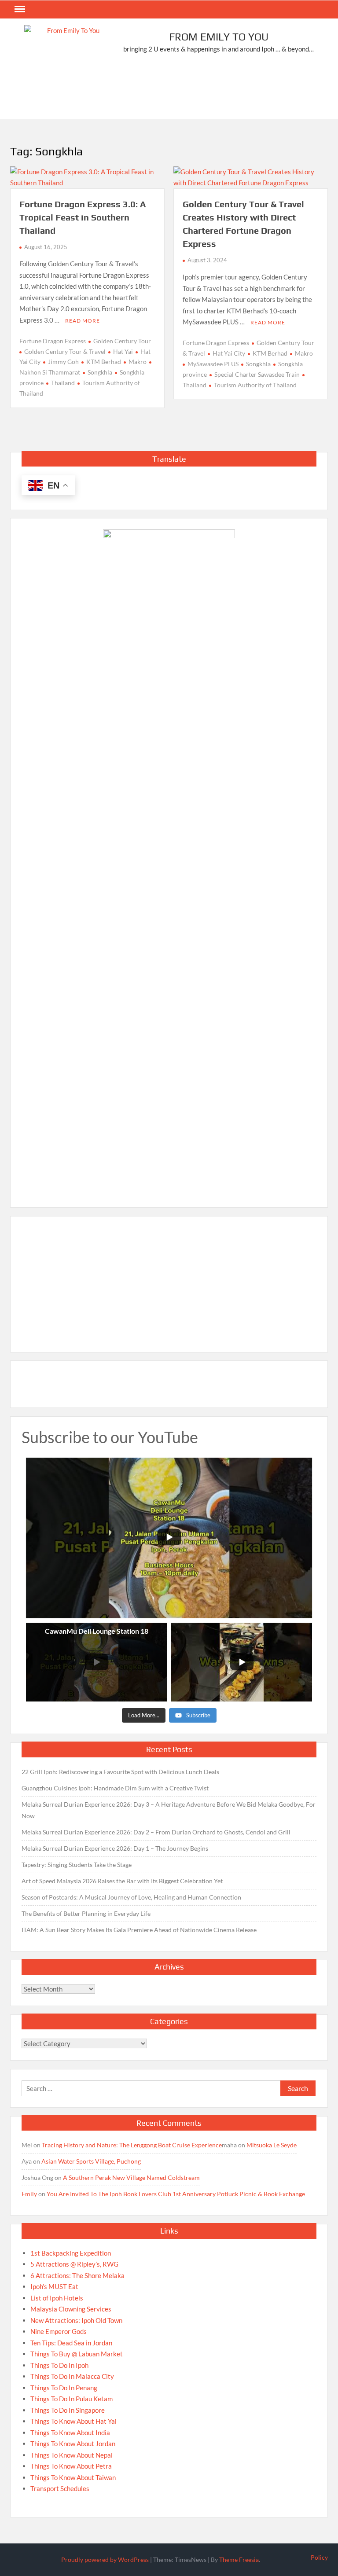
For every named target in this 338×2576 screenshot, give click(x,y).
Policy (319, 2557)
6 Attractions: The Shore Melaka (77, 2275)
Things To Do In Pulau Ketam (72, 2399)
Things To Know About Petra (71, 2466)
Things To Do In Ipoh (59, 2365)
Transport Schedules (60, 2488)
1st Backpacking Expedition (71, 2253)
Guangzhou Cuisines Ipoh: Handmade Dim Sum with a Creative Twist (115, 1788)
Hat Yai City (229, 353)
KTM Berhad (104, 362)
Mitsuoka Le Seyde (272, 2145)
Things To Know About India (70, 2433)
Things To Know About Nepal (72, 2455)
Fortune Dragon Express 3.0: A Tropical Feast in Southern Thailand (83, 217)
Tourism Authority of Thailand (255, 385)
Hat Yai (123, 351)
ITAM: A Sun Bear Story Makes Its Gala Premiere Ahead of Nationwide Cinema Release (139, 1930)
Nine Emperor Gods (59, 2331)
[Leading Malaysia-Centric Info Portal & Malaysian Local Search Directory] (169, 860)
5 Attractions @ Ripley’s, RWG (74, 2264)
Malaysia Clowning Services (71, 2309)
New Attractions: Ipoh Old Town (76, 2320)
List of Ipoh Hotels (57, 2298)
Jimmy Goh (63, 362)
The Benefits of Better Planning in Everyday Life (86, 1913)
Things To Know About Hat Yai (73, 2421)
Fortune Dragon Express (53, 341)
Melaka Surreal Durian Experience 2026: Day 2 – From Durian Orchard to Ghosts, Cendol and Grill (156, 1832)
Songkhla (100, 372)
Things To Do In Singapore (68, 2410)
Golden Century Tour (122, 341)
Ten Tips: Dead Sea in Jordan (71, 2343)
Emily (29, 2194)
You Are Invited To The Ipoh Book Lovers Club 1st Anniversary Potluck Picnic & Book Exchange (176, 2194)
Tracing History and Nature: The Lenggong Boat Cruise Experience (132, 2145)
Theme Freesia (239, 2559)
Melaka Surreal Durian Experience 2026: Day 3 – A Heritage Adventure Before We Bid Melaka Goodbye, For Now (169, 1810)
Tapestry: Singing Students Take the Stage (77, 1865)
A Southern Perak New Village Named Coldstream (131, 2177)
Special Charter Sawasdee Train (257, 374)
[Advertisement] (170, 91)
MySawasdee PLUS (213, 364)
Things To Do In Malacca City (72, 2376)
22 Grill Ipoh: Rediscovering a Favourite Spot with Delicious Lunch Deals (120, 1772)
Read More (83, 321)
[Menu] (19, 9)
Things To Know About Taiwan (73, 2477)
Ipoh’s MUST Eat (54, 2286)
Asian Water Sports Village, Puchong (91, 2161)
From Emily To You (219, 37)
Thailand (63, 383)
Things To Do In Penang (64, 2388)
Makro (138, 362)
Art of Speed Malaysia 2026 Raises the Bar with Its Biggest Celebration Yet (122, 1881)
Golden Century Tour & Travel (65, 351)
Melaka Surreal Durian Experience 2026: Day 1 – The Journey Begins (115, 1848)
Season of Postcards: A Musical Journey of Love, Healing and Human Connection (131, 1897)
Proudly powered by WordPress (105, 2559)
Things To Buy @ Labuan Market (77, 2354)
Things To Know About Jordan (73, 2444)
